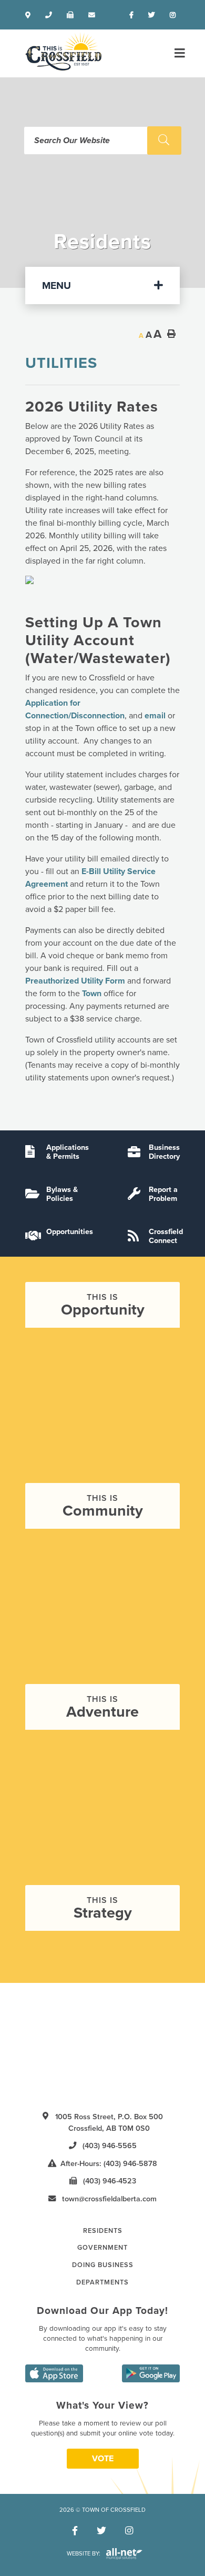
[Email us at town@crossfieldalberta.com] (94, 15)
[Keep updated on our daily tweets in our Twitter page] (154, 15)
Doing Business (103, 2265)
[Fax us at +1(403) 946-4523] (72, 15)
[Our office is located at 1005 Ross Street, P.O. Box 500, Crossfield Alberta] (30, 15)
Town (92, 994)
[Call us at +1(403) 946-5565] (51, 15)
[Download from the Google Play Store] (151, 2373)
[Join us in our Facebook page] (134, 15)
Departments (102, 2282)
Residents (103, 2231)
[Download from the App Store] (54, 2373)
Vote (103, 2459)
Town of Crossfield (63, 51)
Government (102, 2248)
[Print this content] (171, 334)
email (155, 716)
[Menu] (178, 53)
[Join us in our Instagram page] (175, 15)
